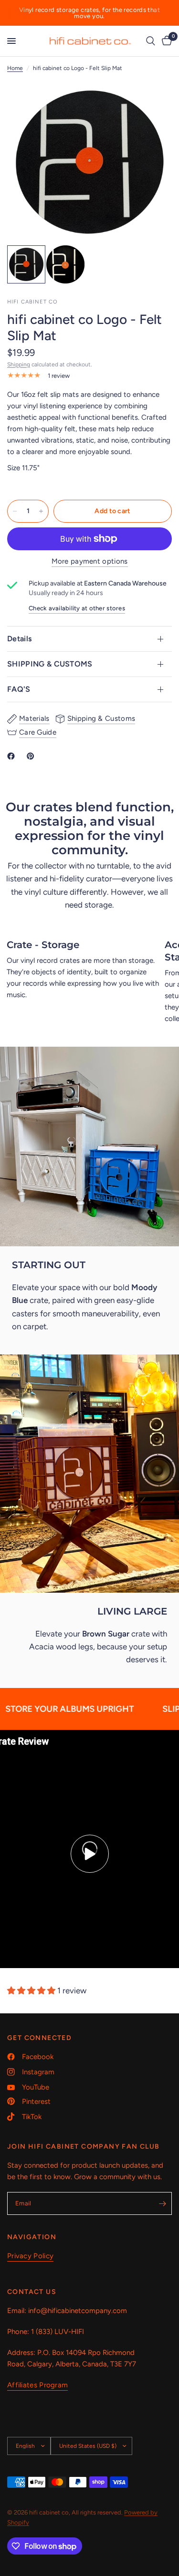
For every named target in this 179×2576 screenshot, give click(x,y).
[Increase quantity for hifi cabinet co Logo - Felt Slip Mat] (41, 511)
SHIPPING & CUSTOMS (50, 664)
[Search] (151, 41)
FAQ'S (19, 689)
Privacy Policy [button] (30, 2256)
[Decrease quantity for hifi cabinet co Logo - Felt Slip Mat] (15, 511)
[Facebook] (13, 756)
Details (19, 639)
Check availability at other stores (77, 608)
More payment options (90, 561)
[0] (165, 41)
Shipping (19, 364)
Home (15, 68)
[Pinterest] (32, 756)
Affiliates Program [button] (37, 2385)
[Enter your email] (162, 2203)
